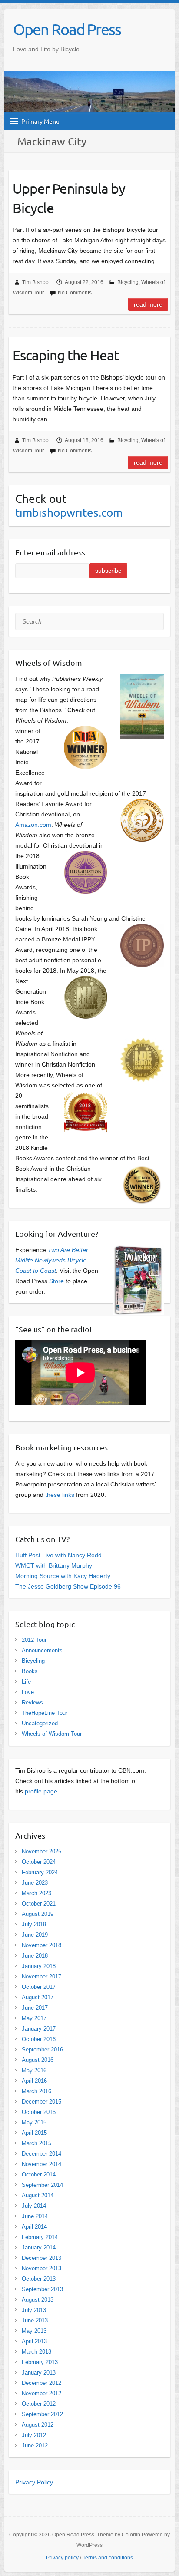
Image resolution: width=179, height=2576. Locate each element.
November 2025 (41, 1851)
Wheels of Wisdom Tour (52, 1734)
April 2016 (34, 2081)
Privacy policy (62, 2558)
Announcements (42, 1650)
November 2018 (41, 1945)
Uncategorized (40, 1723)
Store (56, 1281)
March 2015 (36, 2143)
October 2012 (39, 2404)
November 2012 (41, 2393)
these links (60, 1495)
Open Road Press (67, 29)
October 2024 (39, 1862)
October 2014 (39, 2175)
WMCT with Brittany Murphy (54, 1565)
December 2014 (41, 2154)
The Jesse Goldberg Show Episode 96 (68, 1586)
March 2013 (36, 2352)
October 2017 (39, 1987)
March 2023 (36, 1893)
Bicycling (128, 282)
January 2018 (39, 1966)
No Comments (75, 293)
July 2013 (34, 2310)
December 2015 (41, 2102)
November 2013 (41, 2268)
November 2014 (41, 2164)
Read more (148, 304)
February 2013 (40, 2362)
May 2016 (34, 2070)
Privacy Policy (34, 2482)
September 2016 (42, 2049)
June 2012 (35, 2446)
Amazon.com (33, 825)
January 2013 (39, 2373)
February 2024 (40, 1872)
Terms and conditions (108, 2558)
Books (30, 1671)
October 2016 (39, 2039)
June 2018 (35, 1956)
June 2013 (35, 2320)
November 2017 (41, 1977)
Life (26, 1682)
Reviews (32, 1702)
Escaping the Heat (66, 355)
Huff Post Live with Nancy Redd (58, 1555)
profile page (41, 1791)
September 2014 (42, 2185)
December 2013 (41, 2258)
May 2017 (34, 2018)
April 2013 (34, 2341)
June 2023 (35, 1883)
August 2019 (38, 1914)
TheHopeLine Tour (45, 1713)
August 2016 (38, 2060)
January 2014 (39, 2247)
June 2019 (35, 1935)
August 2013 (38, 2300)
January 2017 (39, 2029)
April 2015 (34, 2133)
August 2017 (38, 1997)
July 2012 (34, 2435)
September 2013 (42, 2289)
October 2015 (39, 2112)
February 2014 (40, 2237)
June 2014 (35, 2216)
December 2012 (41, 2383)
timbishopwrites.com (69, 513)
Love (28, 1692)
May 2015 (34, 2122)
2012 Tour (34, 1640)
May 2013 (34, 2331)
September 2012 (42, 2414)
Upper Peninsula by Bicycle (69, 198)
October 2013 (39, 2279)
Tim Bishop (35, 282)
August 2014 (38, 2195)
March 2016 (36, 2091)
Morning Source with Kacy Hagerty (63, 1576)
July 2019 (34, 1924)
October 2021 (39, 1904)
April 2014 (34, 2227)
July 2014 (34, 2206)
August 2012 (38, 2425)
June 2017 (35, 2008)
